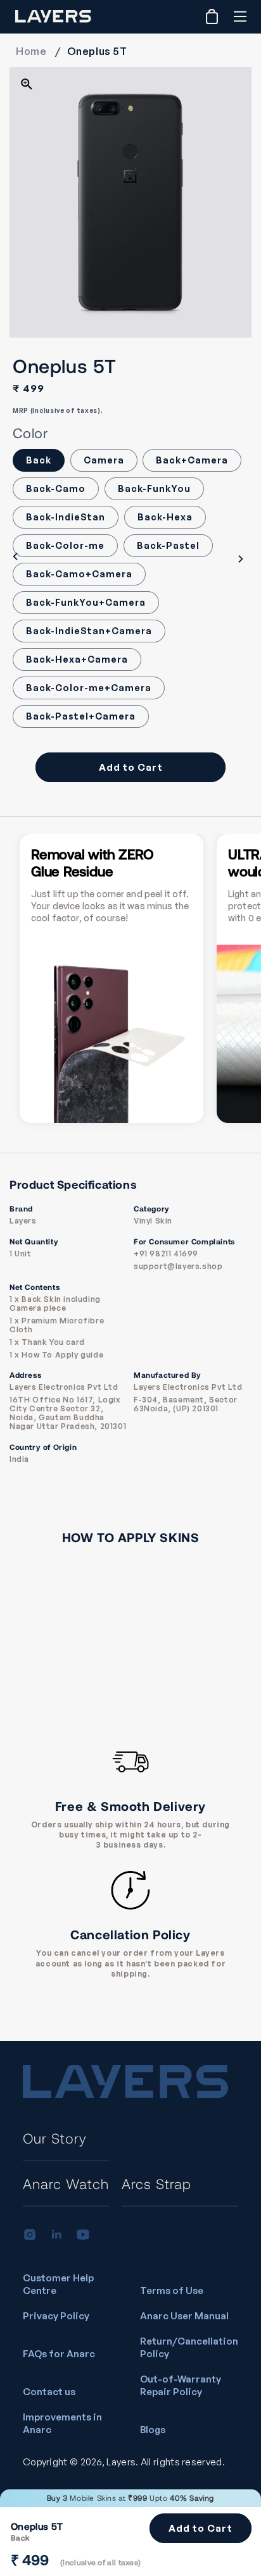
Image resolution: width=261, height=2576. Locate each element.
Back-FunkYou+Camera (86, 602)
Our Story (55, 2138)
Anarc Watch (66, 2183)
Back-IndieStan (66, 517)
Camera (104, 460)
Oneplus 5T (97, 51)
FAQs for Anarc (59, 2354)
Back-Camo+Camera (79, 574)
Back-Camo (56, 488)
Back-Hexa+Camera (77, 659)
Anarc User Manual (184, 2316)
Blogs (153, 2430)
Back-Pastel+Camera (81, 716)
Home (31, 51)
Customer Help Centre (58, 2284)
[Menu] (240, 16)
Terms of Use (172, 2291)
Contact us (49, 2392)
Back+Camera (192, 460)
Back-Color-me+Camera (89, 688)
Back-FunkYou (154, 488)
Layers (121, 2462)
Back (39, 460)
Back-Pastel (168, 545)
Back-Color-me (65, 545)
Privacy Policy (56, 2316)
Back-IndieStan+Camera (89, 631)
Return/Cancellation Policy (189, 2347)
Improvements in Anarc (62, 2423)
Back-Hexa (165, 517)
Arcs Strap (156, 2183)
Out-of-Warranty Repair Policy (181, 2385)
